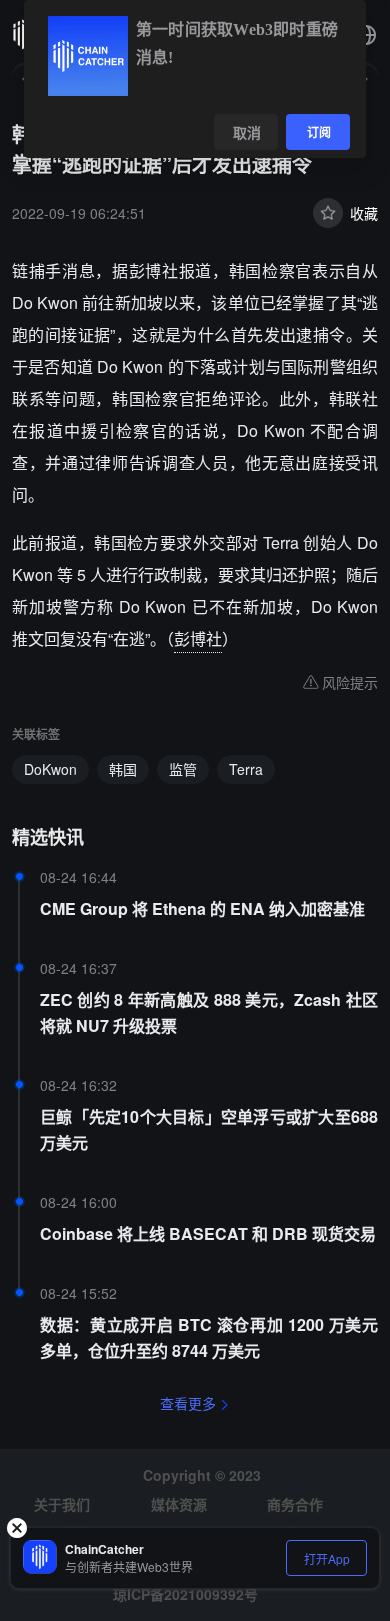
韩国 (123, 769)
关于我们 (62, 1504)
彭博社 (198, 638)
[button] (366, 35)
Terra (246, 769)
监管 (183, 769)
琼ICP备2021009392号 (185, 1594)
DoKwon (50, 769)
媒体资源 (179, 1504)
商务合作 (295, 1504)
